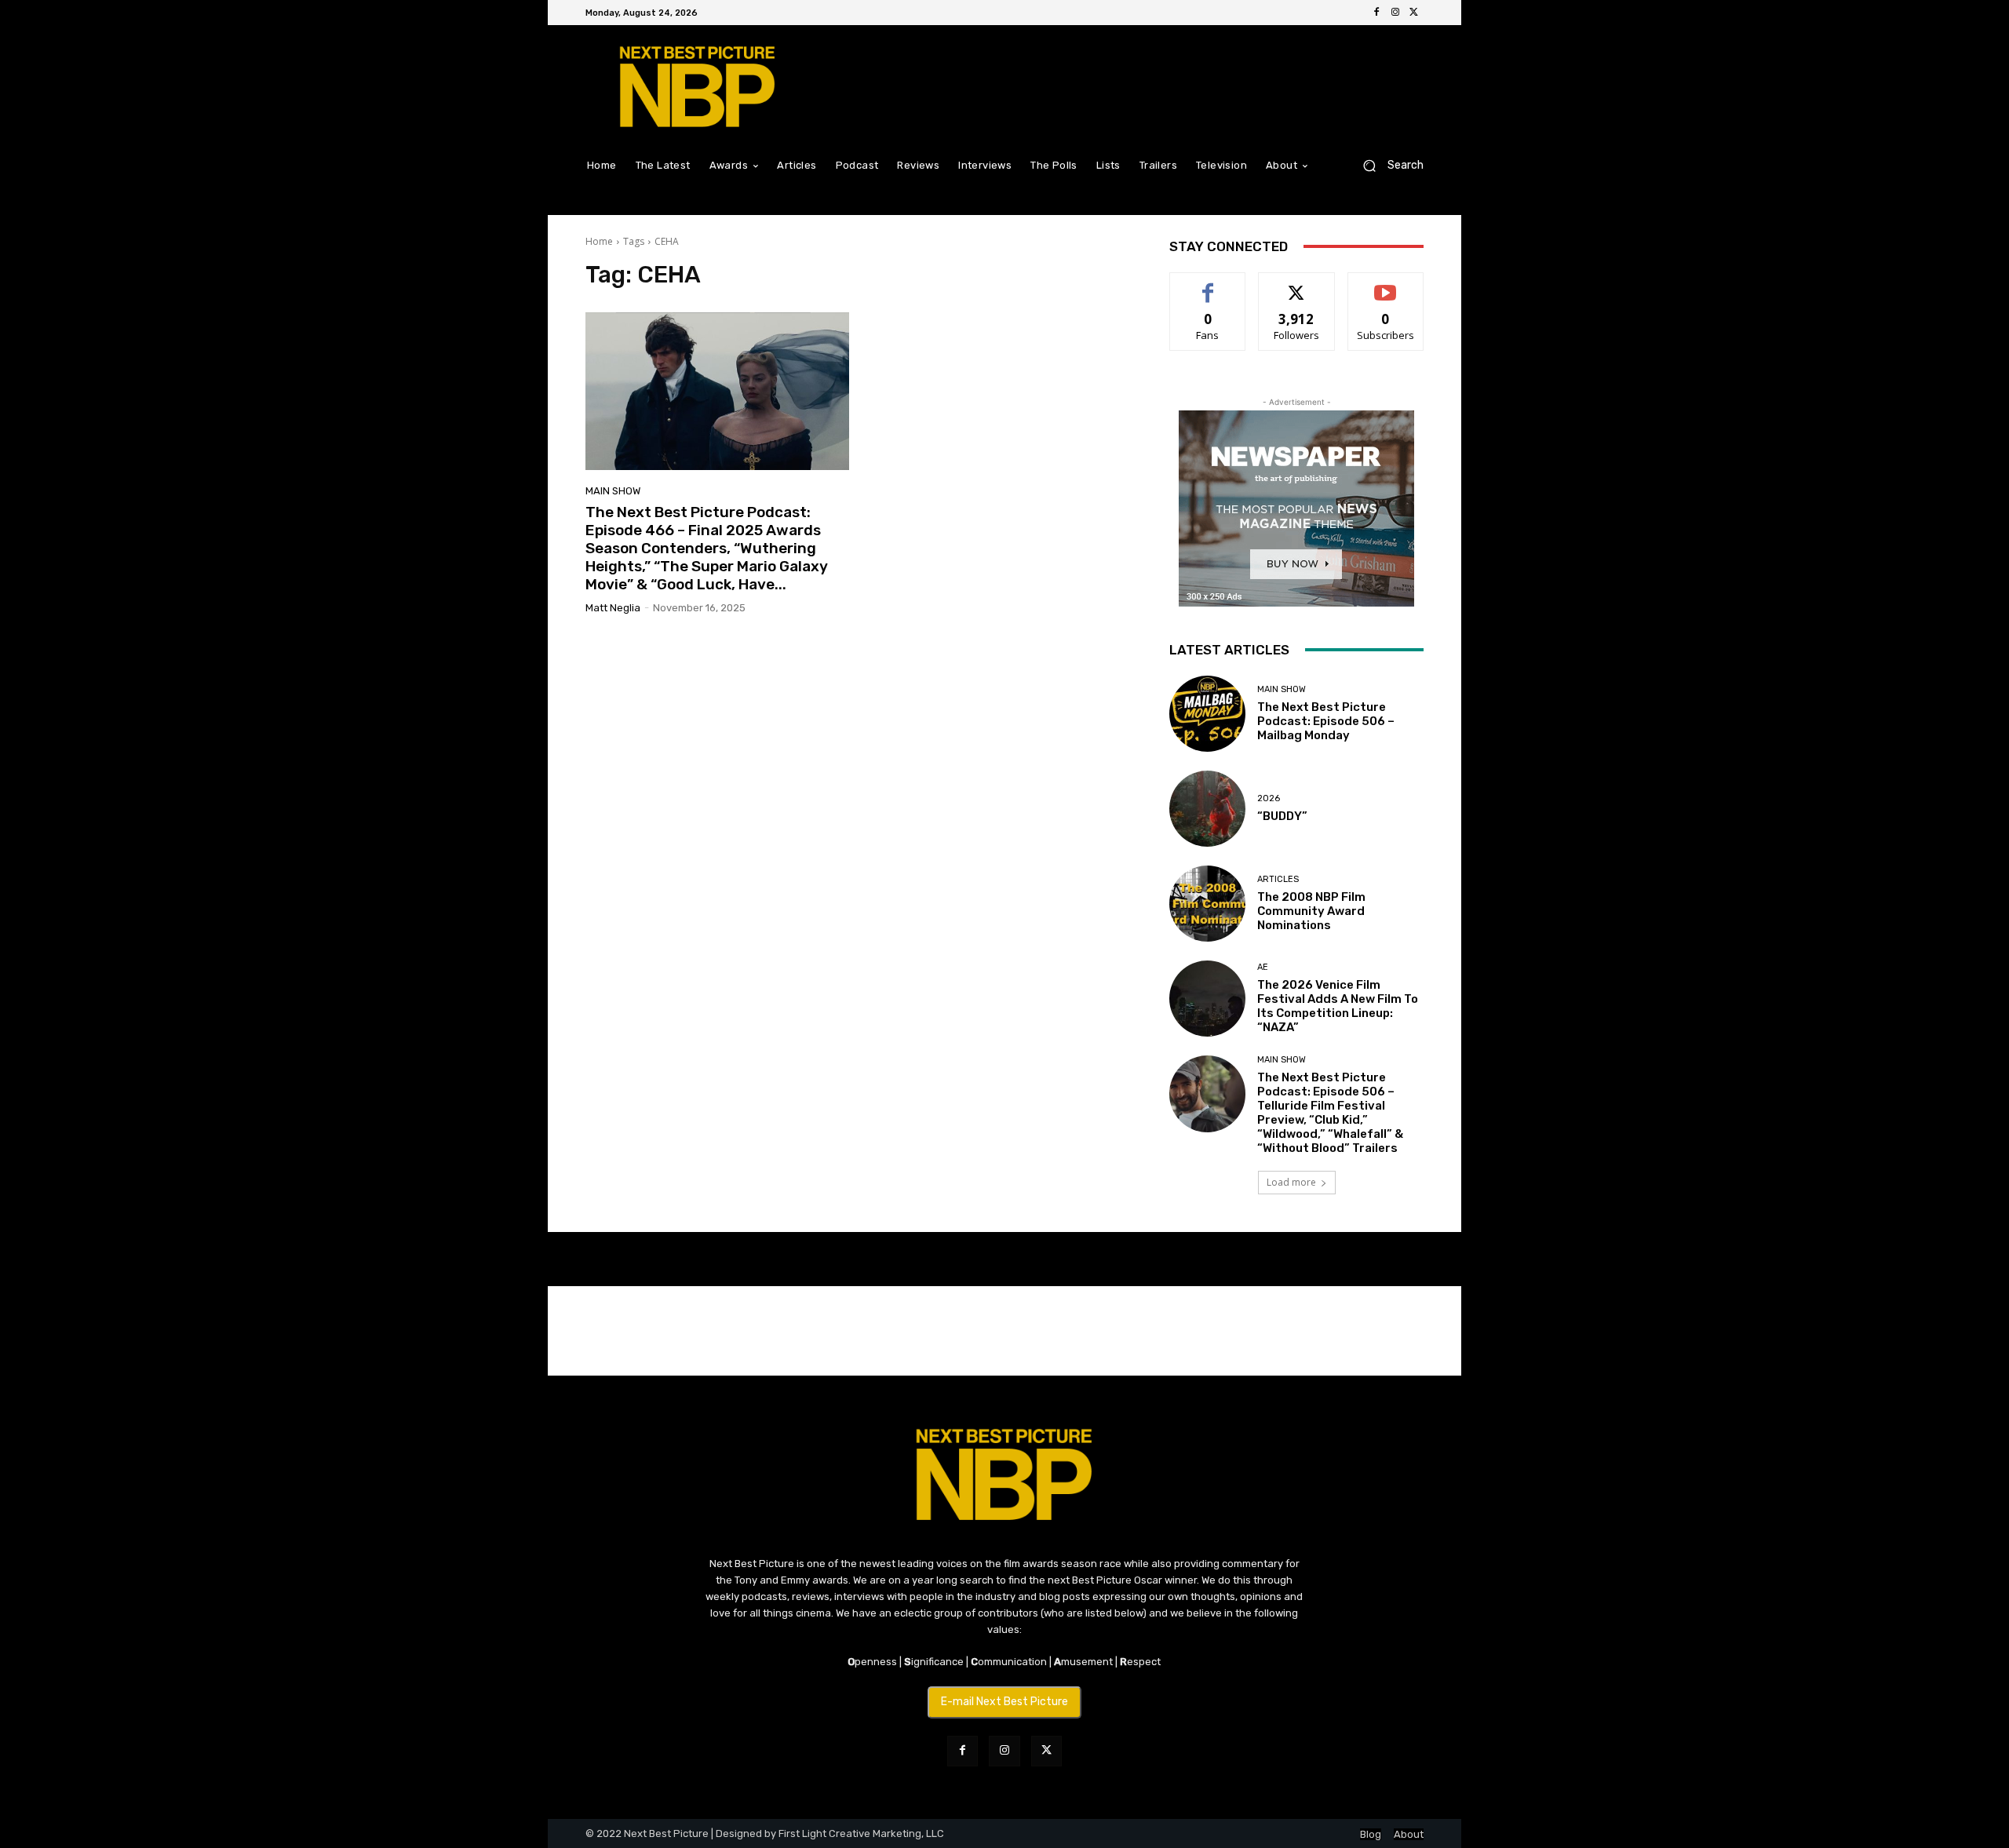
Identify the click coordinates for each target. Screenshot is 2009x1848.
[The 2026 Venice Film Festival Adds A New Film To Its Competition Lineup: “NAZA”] (1207, 999)
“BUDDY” (1282, 816)
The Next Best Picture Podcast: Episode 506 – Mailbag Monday (1326, 721)
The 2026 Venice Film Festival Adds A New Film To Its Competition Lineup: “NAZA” (1338, 1006)
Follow (1297, 284)
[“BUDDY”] (1207, 809)
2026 (1269, 798)
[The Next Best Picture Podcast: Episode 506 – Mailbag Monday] (1207, 714)
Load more (1291, 1182)
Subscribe (1386, 284)
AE (1263, 967)
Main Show (613, 491)
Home (599, 241)
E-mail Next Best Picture (1004, 1702)
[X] (1414, 13)
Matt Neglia (613, 608)
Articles (1278, 879)
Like (1208, 284)
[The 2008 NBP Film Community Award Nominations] (1207, 904)
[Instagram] (1395, 13)
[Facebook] (1376, 13)
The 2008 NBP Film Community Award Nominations (1311, 911)
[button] (1387, 165)
